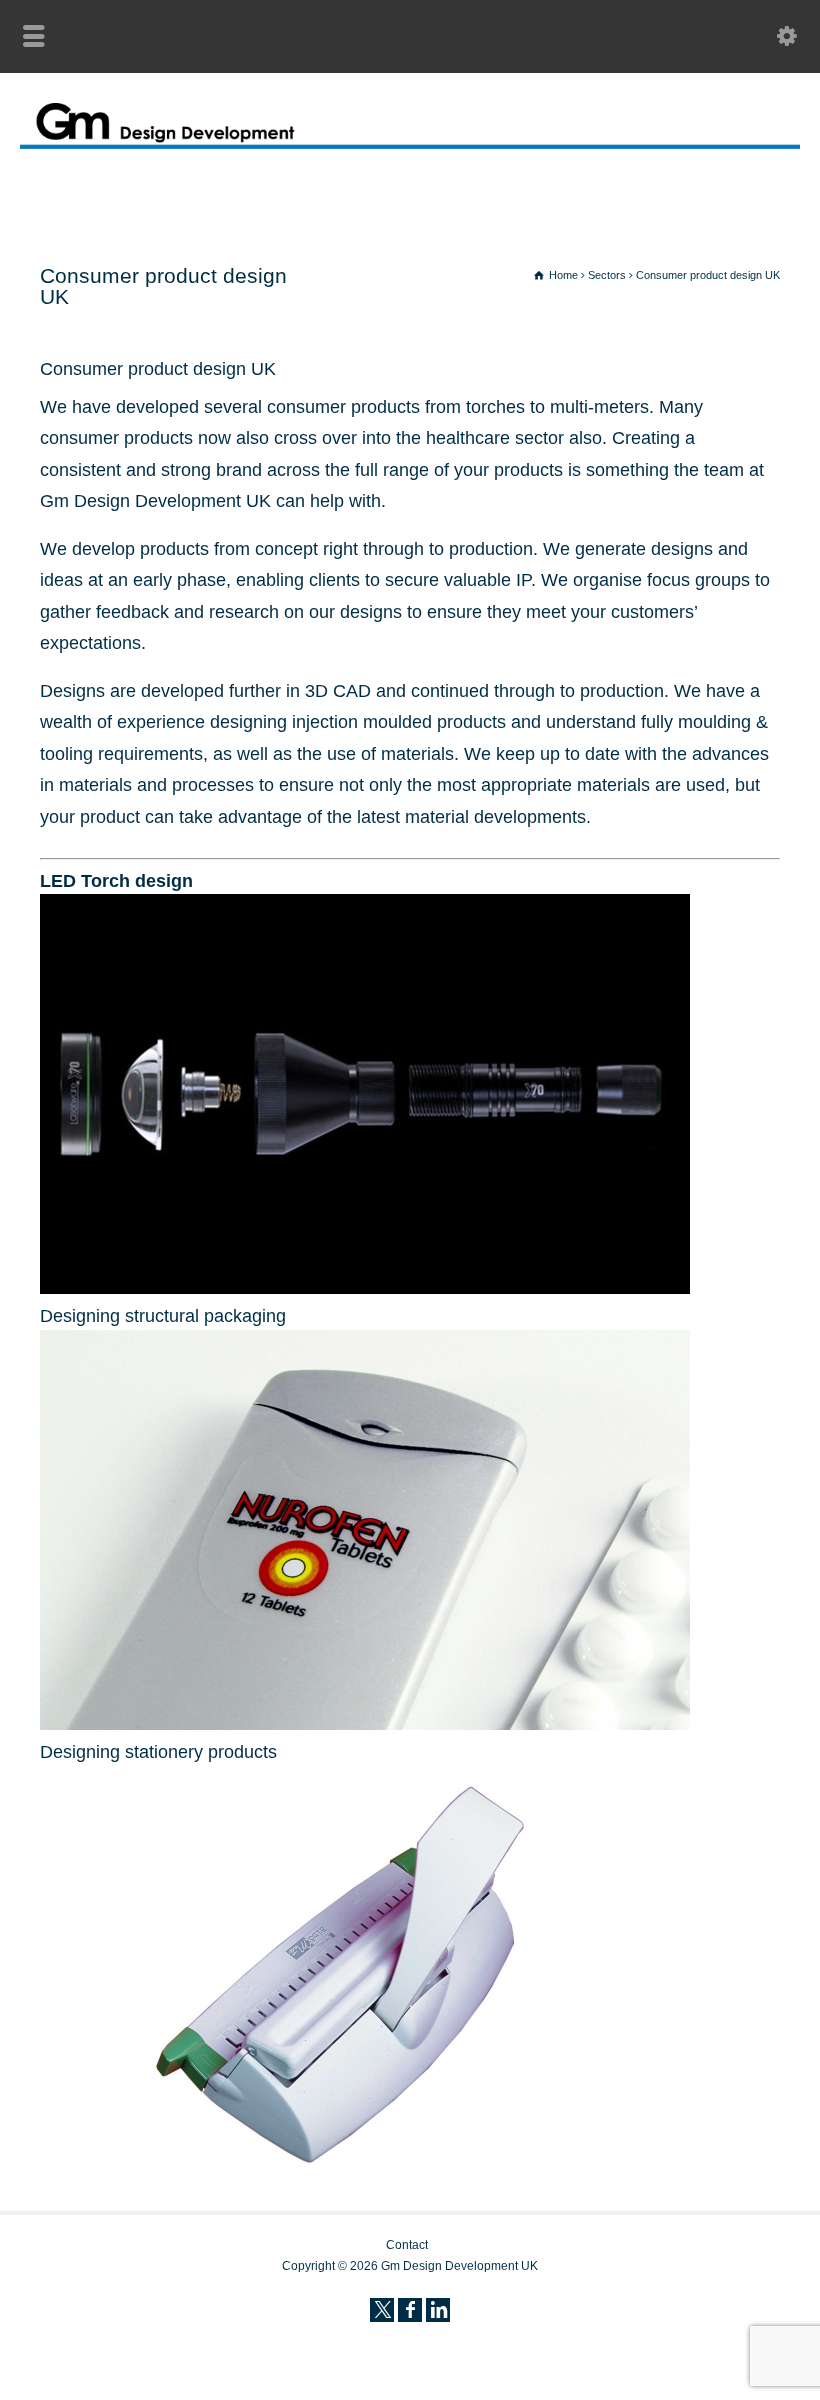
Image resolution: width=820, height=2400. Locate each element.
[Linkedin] (438, 2310)
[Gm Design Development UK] (410, 143)
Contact (407, 2245)
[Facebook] (410, 2310)
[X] (382, 2310)
